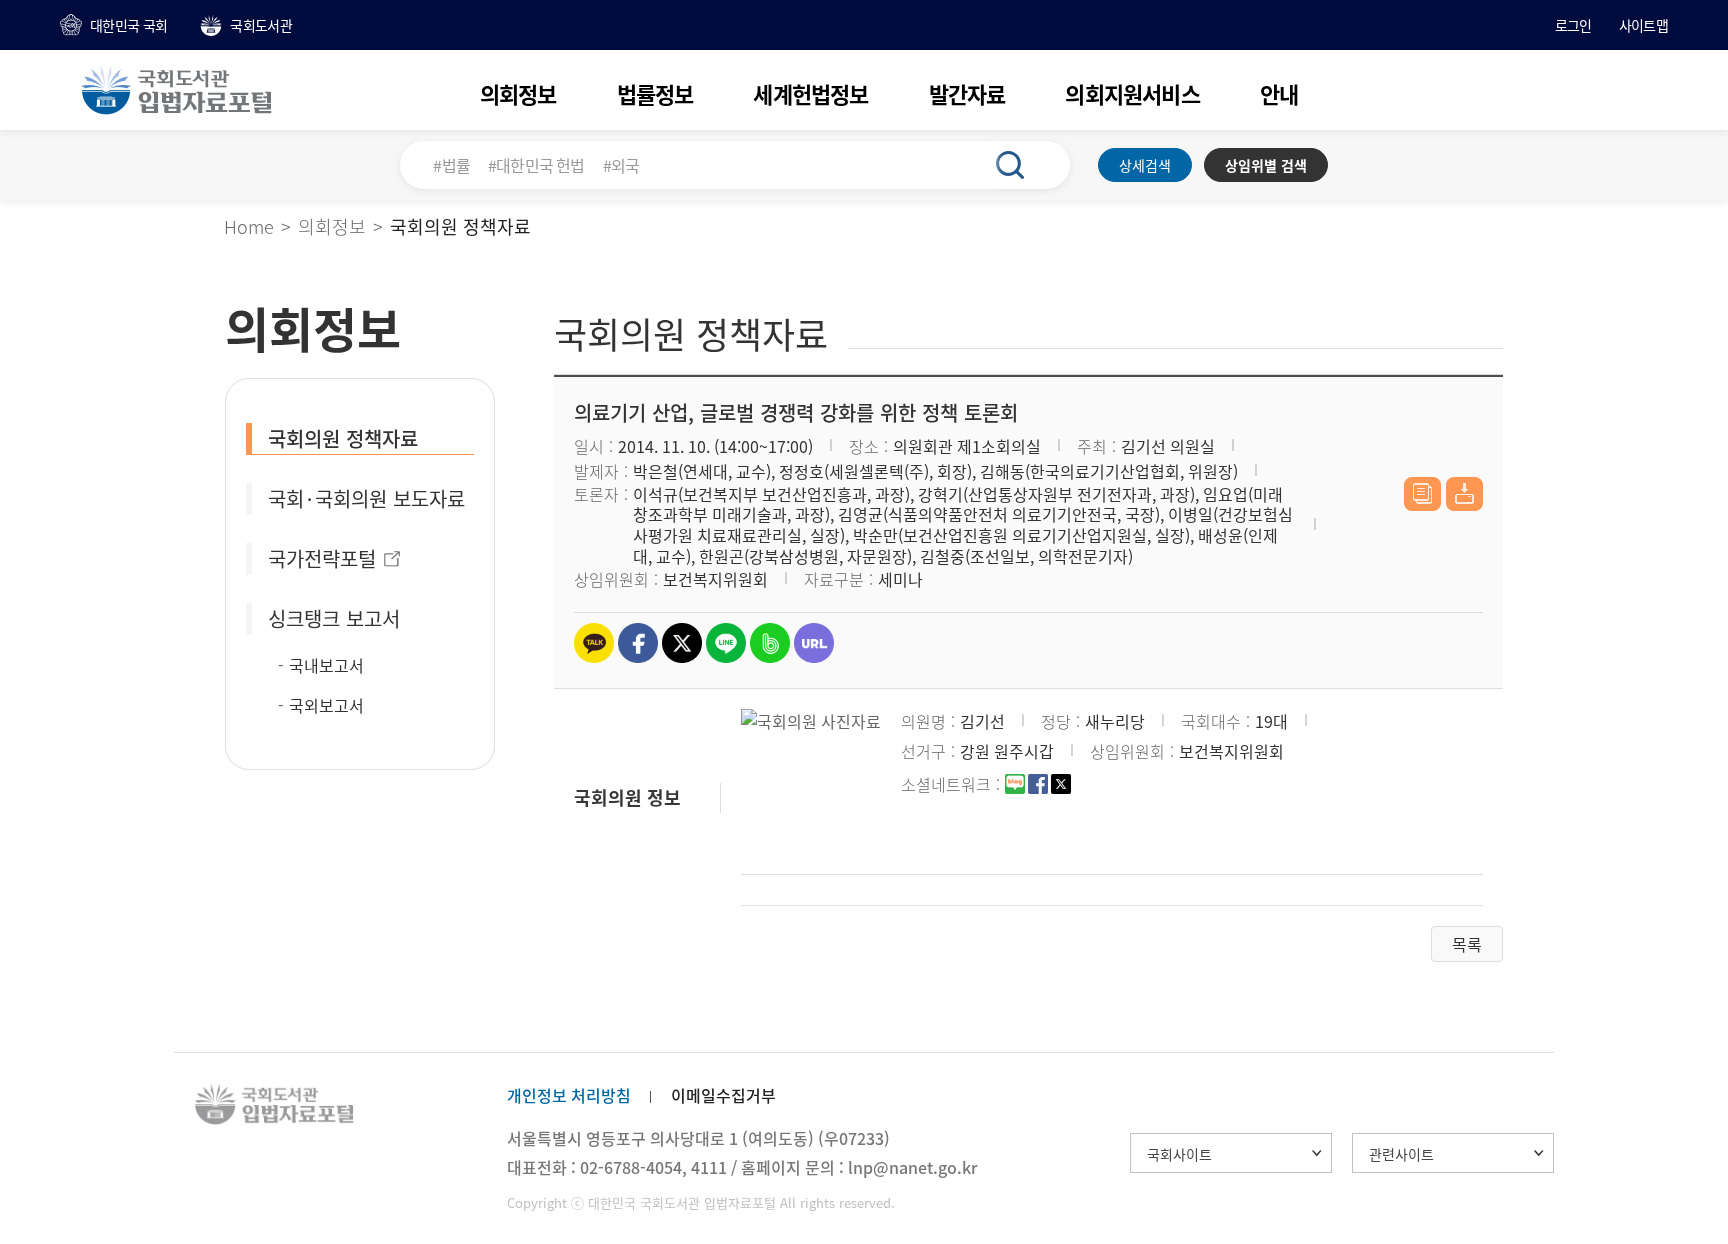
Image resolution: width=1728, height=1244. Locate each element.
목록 (1467, 944)
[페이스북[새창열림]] (1038, 786)
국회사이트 (1179, 1154)
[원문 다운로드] (1464, 494)
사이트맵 (1643, 25)
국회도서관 (261, 25)
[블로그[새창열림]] (1015, 786)
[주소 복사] (814, 643)
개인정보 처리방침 (569, 1095)
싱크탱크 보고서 (334, 618)
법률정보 (655, 93)
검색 (1021, 165)
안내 (1279, 93)
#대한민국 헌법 (536, 165)
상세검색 (1145, 165)
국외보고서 (326, 705)
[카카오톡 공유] (594, 643)
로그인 (1573, 25)
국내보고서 (326, 665)
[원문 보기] (1422, 494)
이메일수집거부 (723, 1095)
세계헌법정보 (810, 93)
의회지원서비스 (1132, 93)
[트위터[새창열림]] (1061, 786)
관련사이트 (1401, 1154)
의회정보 (518, 93)
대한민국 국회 (128, 25)
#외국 (621, 165)
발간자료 (967, 93)
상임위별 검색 (1266, 165)
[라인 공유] (726, 643)
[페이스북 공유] (638, 643)
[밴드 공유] (770, 643)
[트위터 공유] (682, 643)
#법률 (451, 165)
